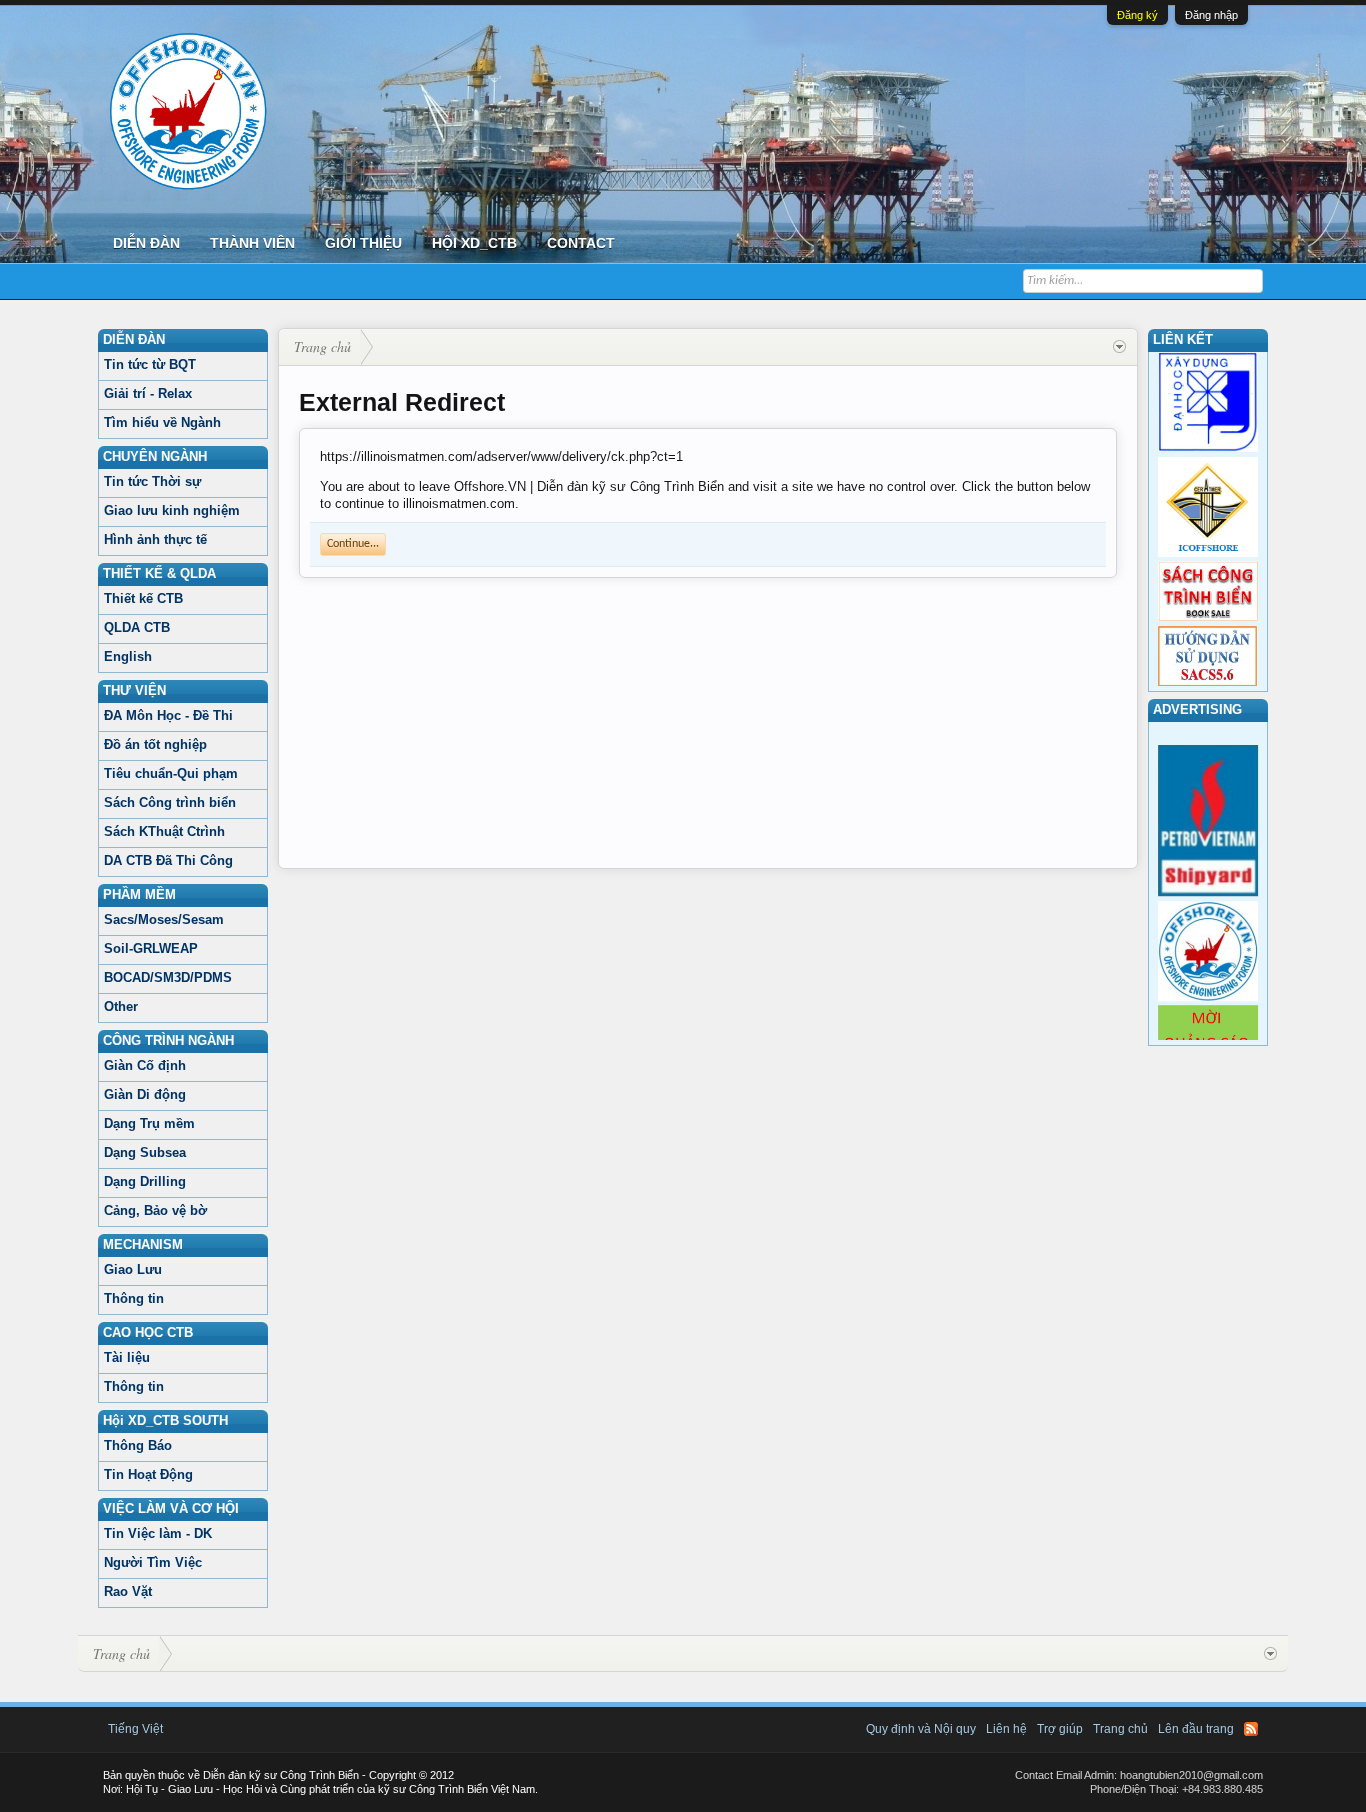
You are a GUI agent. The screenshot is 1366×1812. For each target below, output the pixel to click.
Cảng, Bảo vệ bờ (155, 1210)
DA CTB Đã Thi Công (168, 860)
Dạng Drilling (145, 1181)
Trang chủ (1120, 1729)
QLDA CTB (137, 627)
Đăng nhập (1211, 15)
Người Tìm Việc (153, 1562)
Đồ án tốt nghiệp (155, 744)
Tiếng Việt (135, 1729)
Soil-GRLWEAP (151, 948)
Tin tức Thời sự (152, 481)
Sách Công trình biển (170, 802)
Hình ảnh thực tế (155, 539)
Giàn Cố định (145, 1065)
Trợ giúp (1060, 1729)
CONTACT (581, 243)
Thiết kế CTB (143, 598)
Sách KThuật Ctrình (164, 831)
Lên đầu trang (1196, 1729)
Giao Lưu (133, 1269)
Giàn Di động (145, 1094)
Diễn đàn (146, 243)
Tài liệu (127, 1357)
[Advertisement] (708, 728)
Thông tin (134, 1298)
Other (121, 1006)
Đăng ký (1137, 15)
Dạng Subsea (145, 1152)
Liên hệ (1006, 1729)
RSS (1251, 1729)
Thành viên (252, 243)
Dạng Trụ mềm (149, 1123)
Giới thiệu (363, 243)
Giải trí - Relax (148, 393)
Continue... (353, 544)
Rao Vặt (128, 1591)
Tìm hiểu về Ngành (162, 422)
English (128, 656)
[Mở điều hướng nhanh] (1119, 347)
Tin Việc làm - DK (158, 1533)
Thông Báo (138, 1445)
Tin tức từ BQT (150, 364)
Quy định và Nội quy (921, 1729)
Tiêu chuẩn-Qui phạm (171, 773)
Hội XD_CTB (474, 243)
